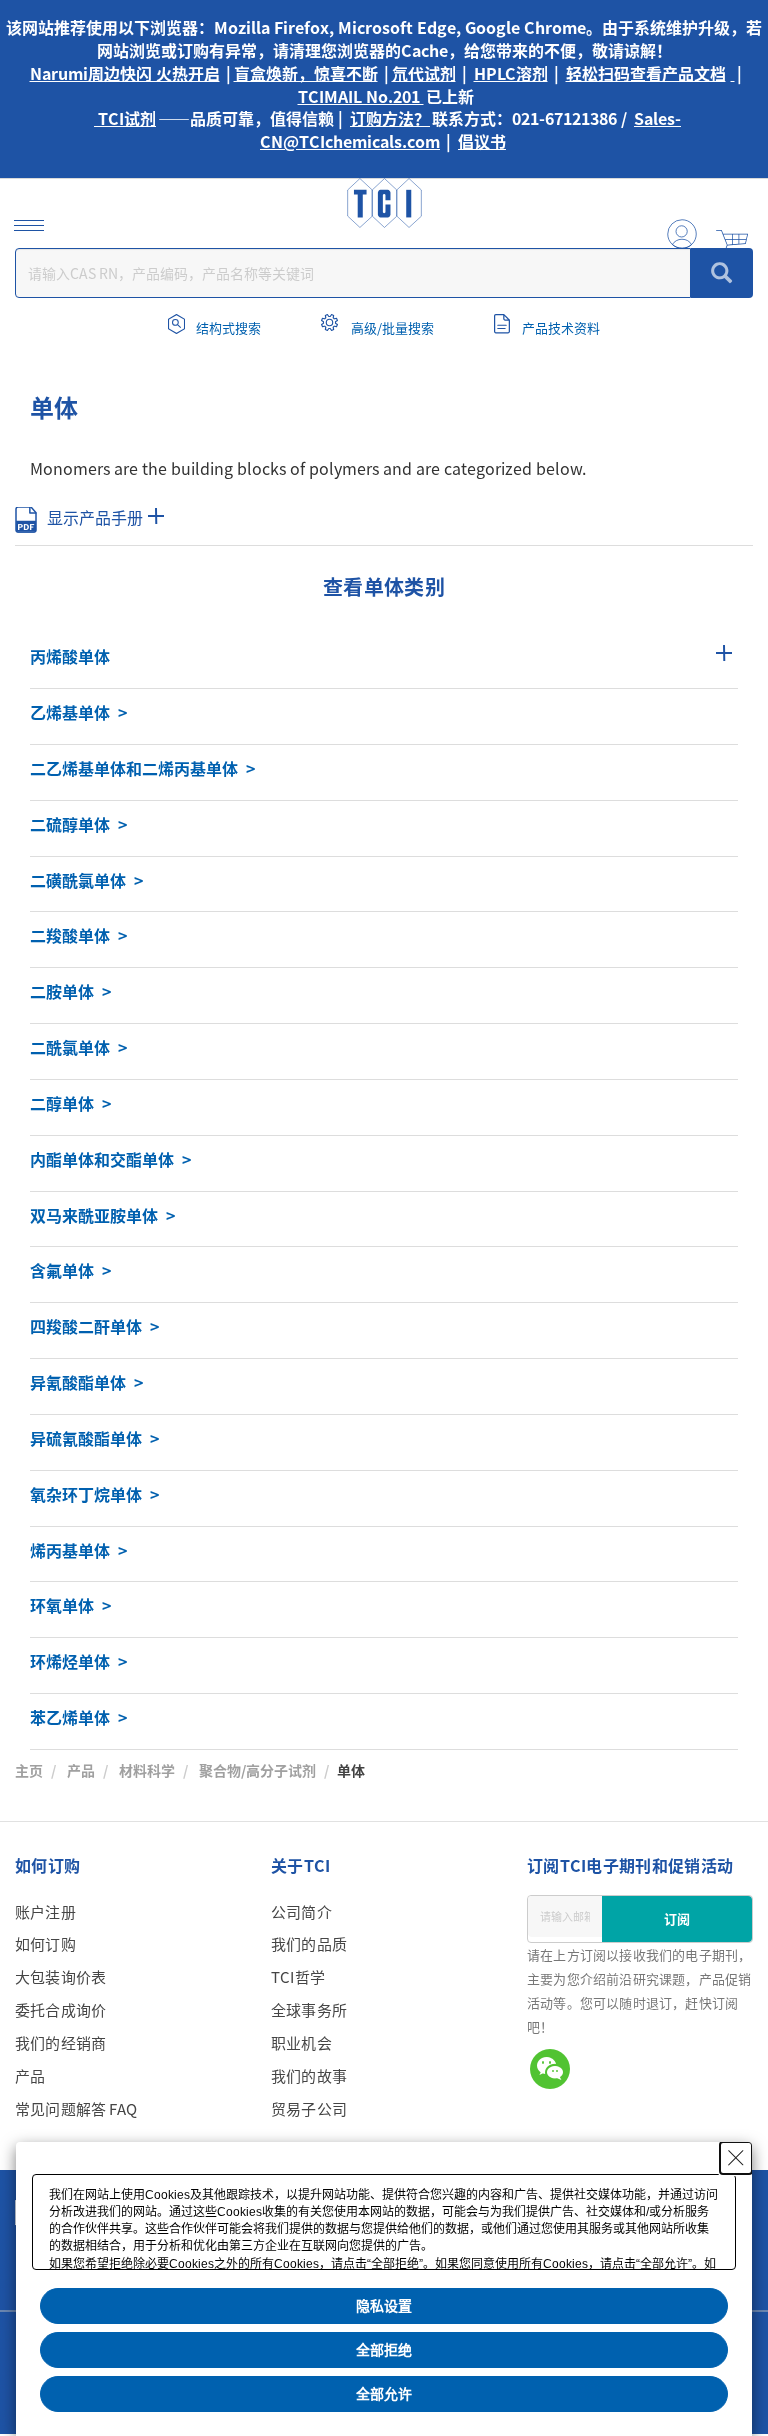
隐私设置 (384, 2306)
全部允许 (384, 2394)
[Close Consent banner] (736, 2158)
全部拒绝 (384, 2350)
